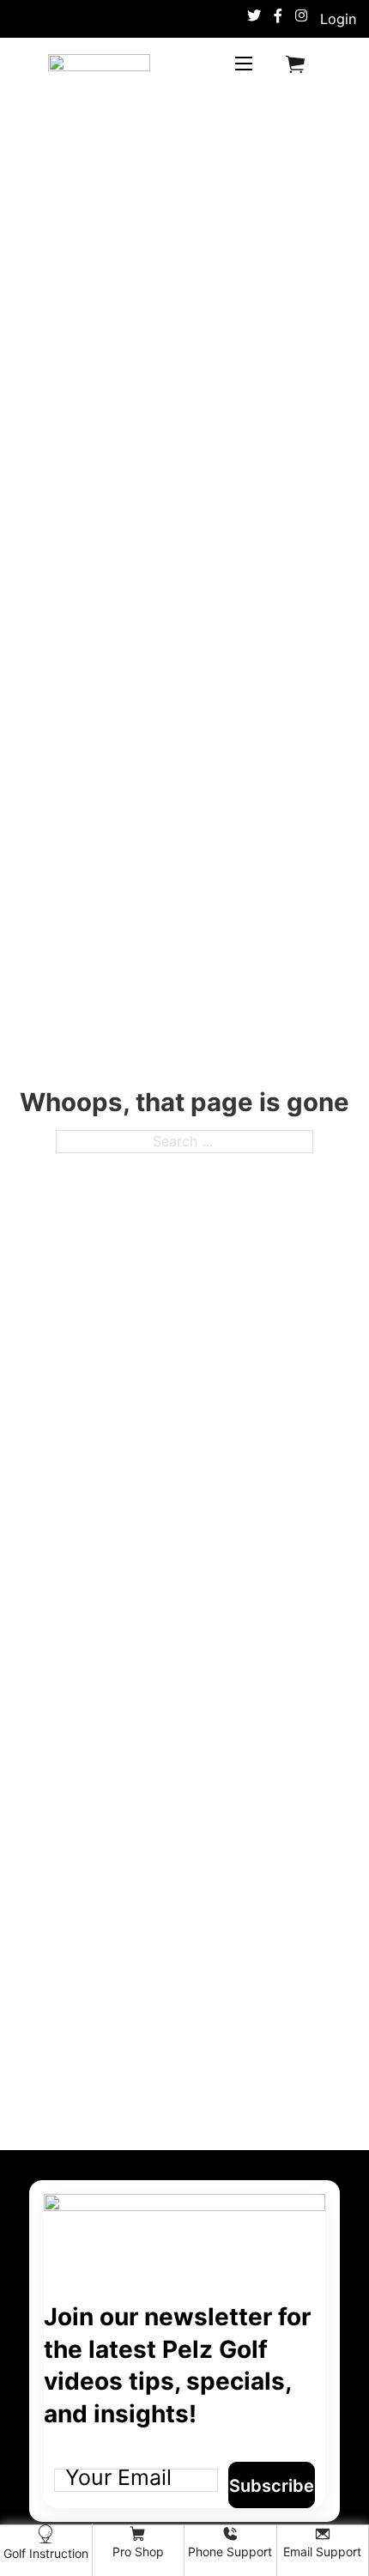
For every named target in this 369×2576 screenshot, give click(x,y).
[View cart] (295, 64)
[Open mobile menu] (244, 64)
